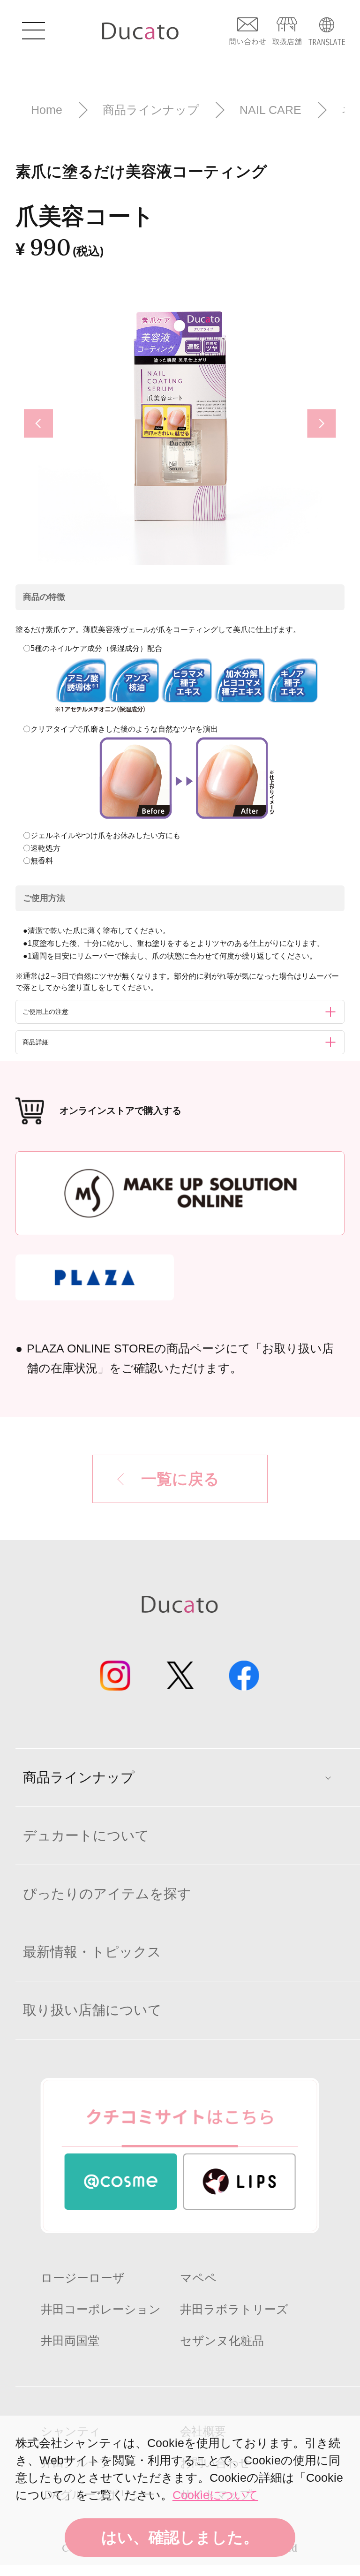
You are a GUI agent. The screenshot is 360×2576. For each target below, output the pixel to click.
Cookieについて (215, 2495)
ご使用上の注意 (45, 1012)
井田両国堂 (70, 2341)
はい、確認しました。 (180, 2537)
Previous (35, 423)
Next (330, 424)
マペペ (198, 2278)
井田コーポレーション (101, 2309)
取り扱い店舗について (92, 2010)
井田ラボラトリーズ (234, 2309)
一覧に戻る (180, 1479)
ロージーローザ (83, 2278)
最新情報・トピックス (92, 1952)
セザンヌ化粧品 (222, 2341)
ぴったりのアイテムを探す (107, 1894)
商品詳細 (36, 1042)
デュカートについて (86, 1836)
